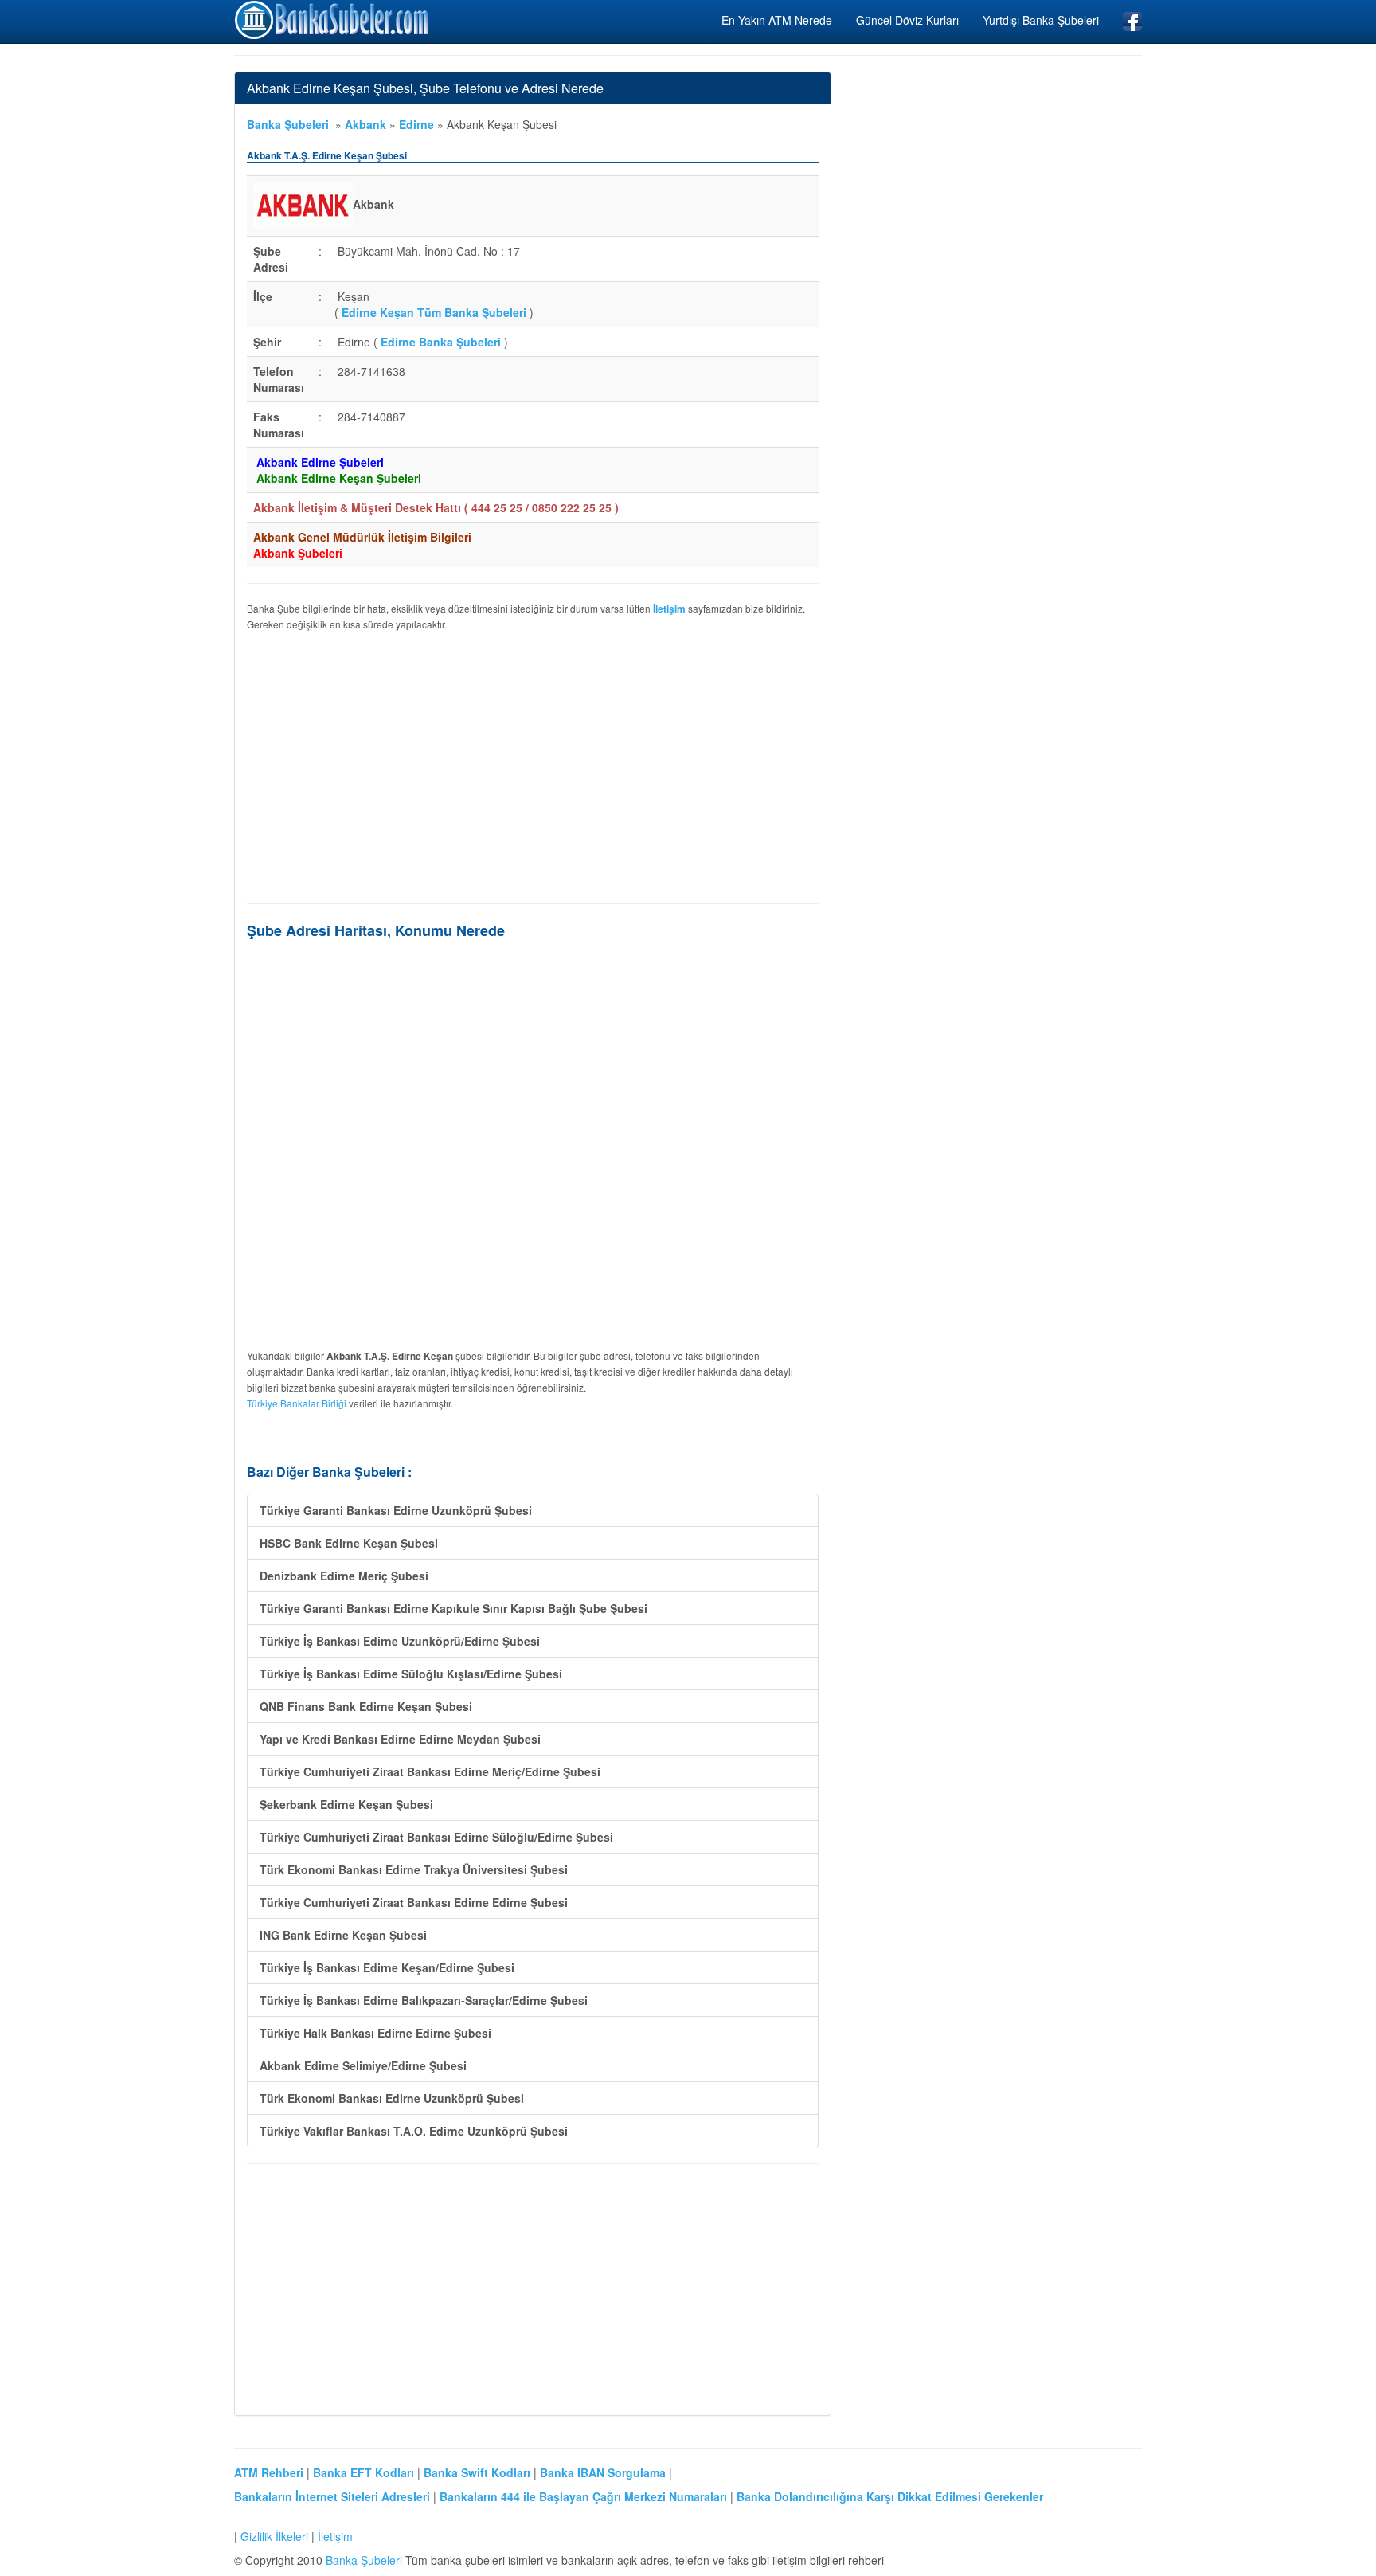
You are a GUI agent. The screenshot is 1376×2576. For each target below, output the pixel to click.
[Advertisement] (533, 776)
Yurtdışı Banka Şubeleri (1041, 20)
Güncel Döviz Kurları (907, 20)
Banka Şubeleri (288, 124)
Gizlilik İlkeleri (274, 2536)
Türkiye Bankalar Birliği (297, 1403)
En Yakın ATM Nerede (777, 20)
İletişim (335, 2536)
